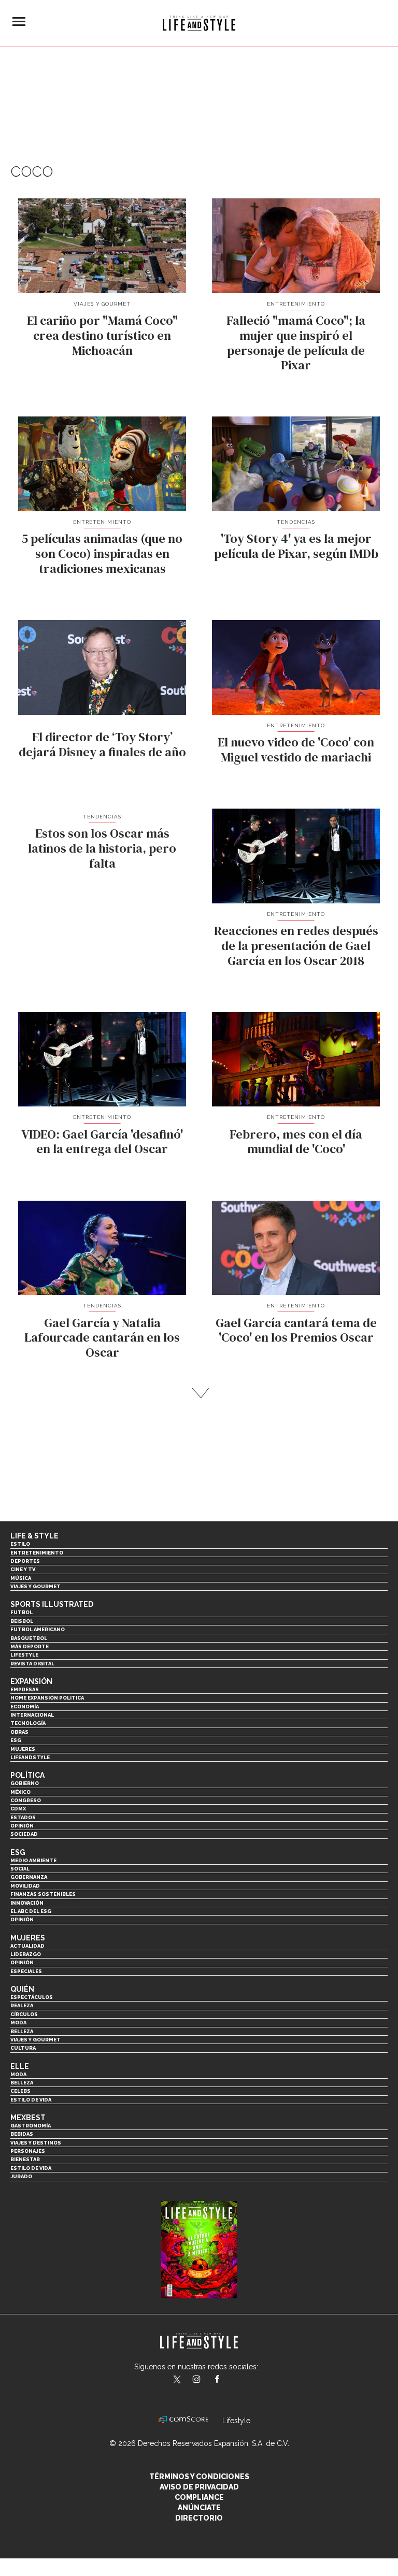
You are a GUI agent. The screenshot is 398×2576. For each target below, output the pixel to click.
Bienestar (25, 2159)
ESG (16, 1740)
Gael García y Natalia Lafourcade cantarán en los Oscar (102, 1338)
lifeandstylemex (205, 2380)
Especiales (26, 1971)
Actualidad (27, 1946)
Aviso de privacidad (199, 2487)
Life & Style (34, 1536)
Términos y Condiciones (199, 2477)
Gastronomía (31, 2126)
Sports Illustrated (52, 1604)
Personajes (28, 2151)
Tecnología (28, 1723)
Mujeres (23, 1749)
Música (21, 1578)
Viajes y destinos (36, 2143)
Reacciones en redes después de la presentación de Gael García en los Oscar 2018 (296, 946)
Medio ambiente (33, 1860)
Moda (18, 2023)
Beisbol (22, 1621)
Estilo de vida (31, 2100)
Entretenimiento (296, 304)
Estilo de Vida (31, 2168)
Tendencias (296, 522)
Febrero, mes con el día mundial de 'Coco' (296, 1142)
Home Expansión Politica (47, 1698)
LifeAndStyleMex (226, 2380)
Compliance (199, 2497)
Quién (22, 1989)
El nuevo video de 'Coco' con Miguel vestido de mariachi (296, 750)
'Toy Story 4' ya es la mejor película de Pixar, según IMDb (296, 546)
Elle (20, 2066)
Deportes (25, 1561)
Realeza (22, 2005)
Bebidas (22, 2134)
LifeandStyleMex (178, 2380)
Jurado (21, 2176)
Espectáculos (32, 1997)
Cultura (23, 2048)
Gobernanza (29, 1877)
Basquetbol (29, 1638)
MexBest (28, 2118)
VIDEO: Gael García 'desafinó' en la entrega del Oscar (102, 1142)
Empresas (25, 1689)
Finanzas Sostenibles (43, 1894)
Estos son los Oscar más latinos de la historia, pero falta (102, 848)
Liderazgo (26, 1954)
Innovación (27, 1903)
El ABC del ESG (31, 1911)
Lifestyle (24, 1655)
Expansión (31, 1681)
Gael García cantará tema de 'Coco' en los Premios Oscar (296, 1330)
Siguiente (199, 1393)
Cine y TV (23, 1569)
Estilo (20, 1544)
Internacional (32, 1715)
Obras (19, 1732)
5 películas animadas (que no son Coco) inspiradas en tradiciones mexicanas (102, 553)
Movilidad (25, 1886)
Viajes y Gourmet (102, 304)
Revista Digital (32, 1664)
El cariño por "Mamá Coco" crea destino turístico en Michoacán (102, 335)
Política (27, 1775)
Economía (25, 1707)
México (20, 1792)
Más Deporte (30, 1646)
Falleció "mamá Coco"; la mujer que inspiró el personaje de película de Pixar (296, 343)
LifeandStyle (30, 1757)
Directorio (199, 2518)
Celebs (20, 2091)
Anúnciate (199, 2508)
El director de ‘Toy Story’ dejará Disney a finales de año (102, 744)
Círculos (24, 2014)
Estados (23, 1817)
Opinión (22, 1826)
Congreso (26, 1800)
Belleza (22, 2031)
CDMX (18, 1809)
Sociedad (24, 1834)
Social (20, 1869)
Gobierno (25, 1783)
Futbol (22, 1612)
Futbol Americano (38, 1629)
